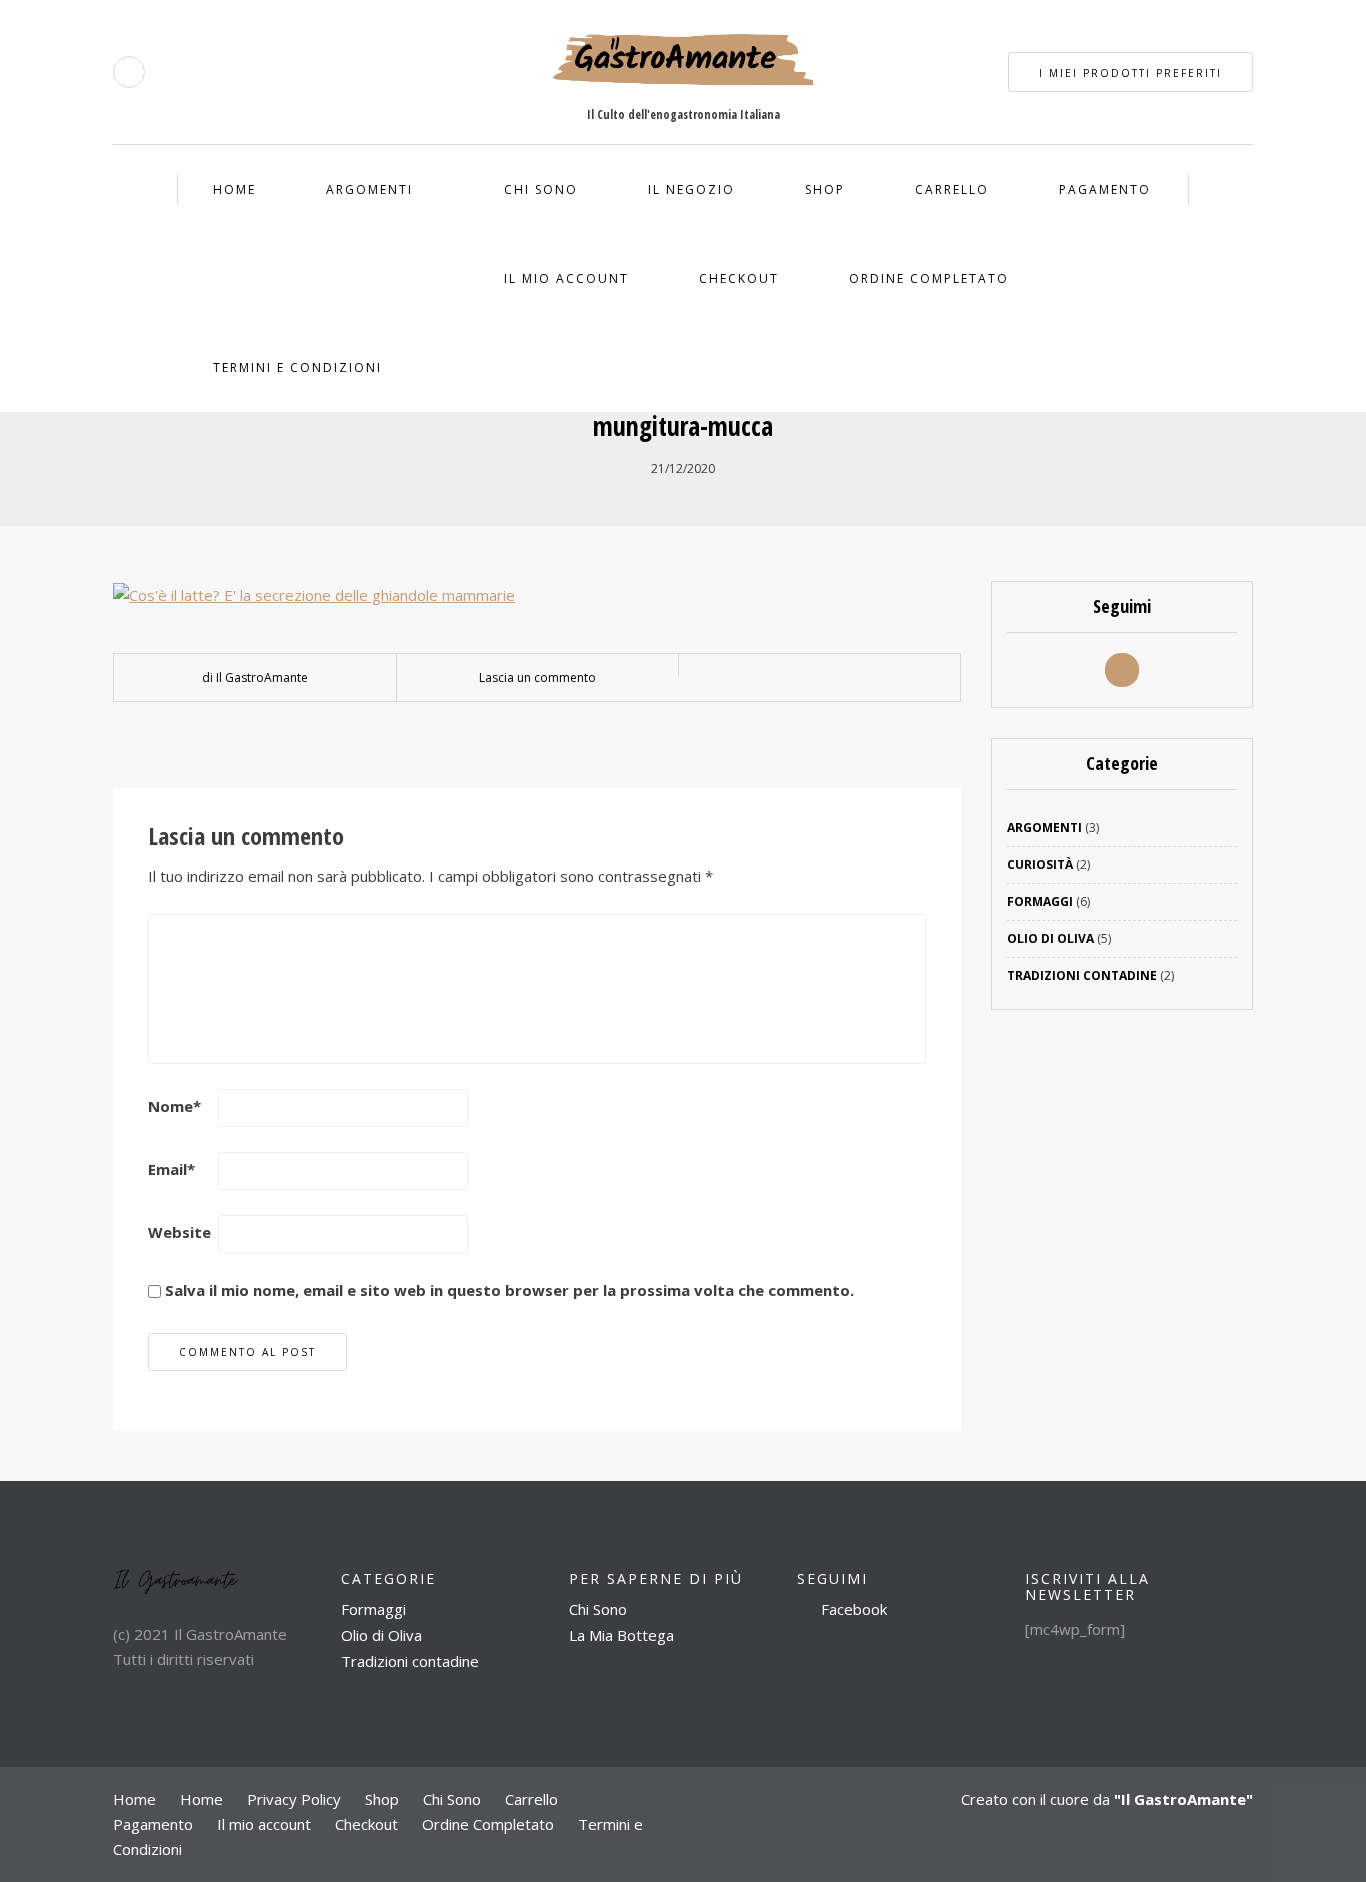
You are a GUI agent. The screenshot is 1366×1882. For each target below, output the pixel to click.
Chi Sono (541, 189)
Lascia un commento (537, 677)
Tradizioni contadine (410, 1661)
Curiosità (1040, 864)
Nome (174, 1106)
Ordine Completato (929, 278)
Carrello (952, 189)
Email (171, 1169)
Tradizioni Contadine (1082, 975)
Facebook (852, 1609)
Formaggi (1040, 901)
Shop (825, 189)
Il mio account (566, 278)
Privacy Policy (294, 1799)
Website (179, 1232)
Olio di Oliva (1050, 938)
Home (234, 189)
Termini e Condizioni (297, 367)
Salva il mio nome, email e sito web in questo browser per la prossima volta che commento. (509, 1290)
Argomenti (369, 189)
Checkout (739, 278)
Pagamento (1105, 189)
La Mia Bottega (621, 1635)
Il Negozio (691, 189)
